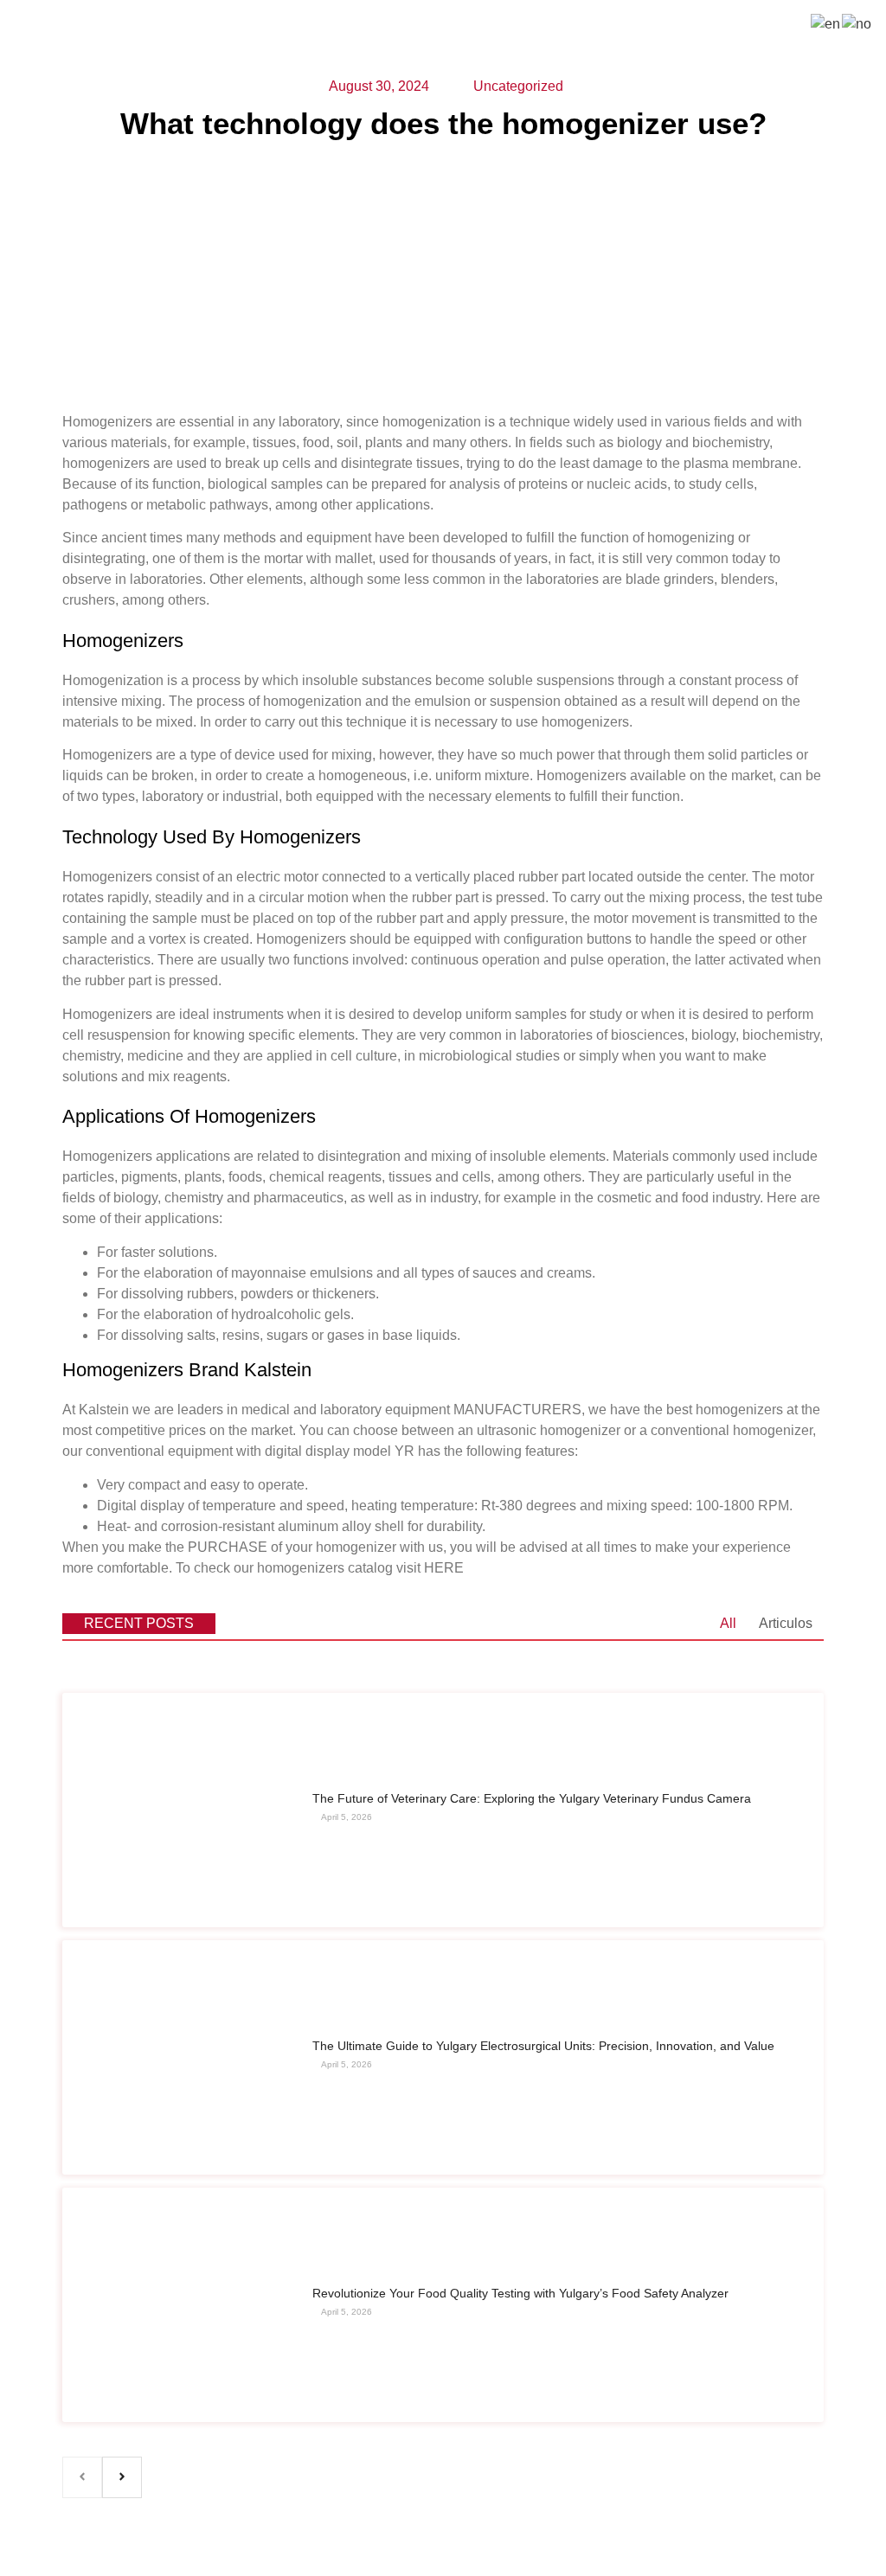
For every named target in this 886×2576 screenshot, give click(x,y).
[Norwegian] (857, 23)
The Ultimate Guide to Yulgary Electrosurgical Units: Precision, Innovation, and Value (543, 2046)
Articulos (786, 1623)
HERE (444, 1568)
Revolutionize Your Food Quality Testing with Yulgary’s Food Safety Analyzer (520, 2293)
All (728, 1623)
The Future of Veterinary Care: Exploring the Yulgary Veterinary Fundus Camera (532, 1798)
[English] (826, 23)
